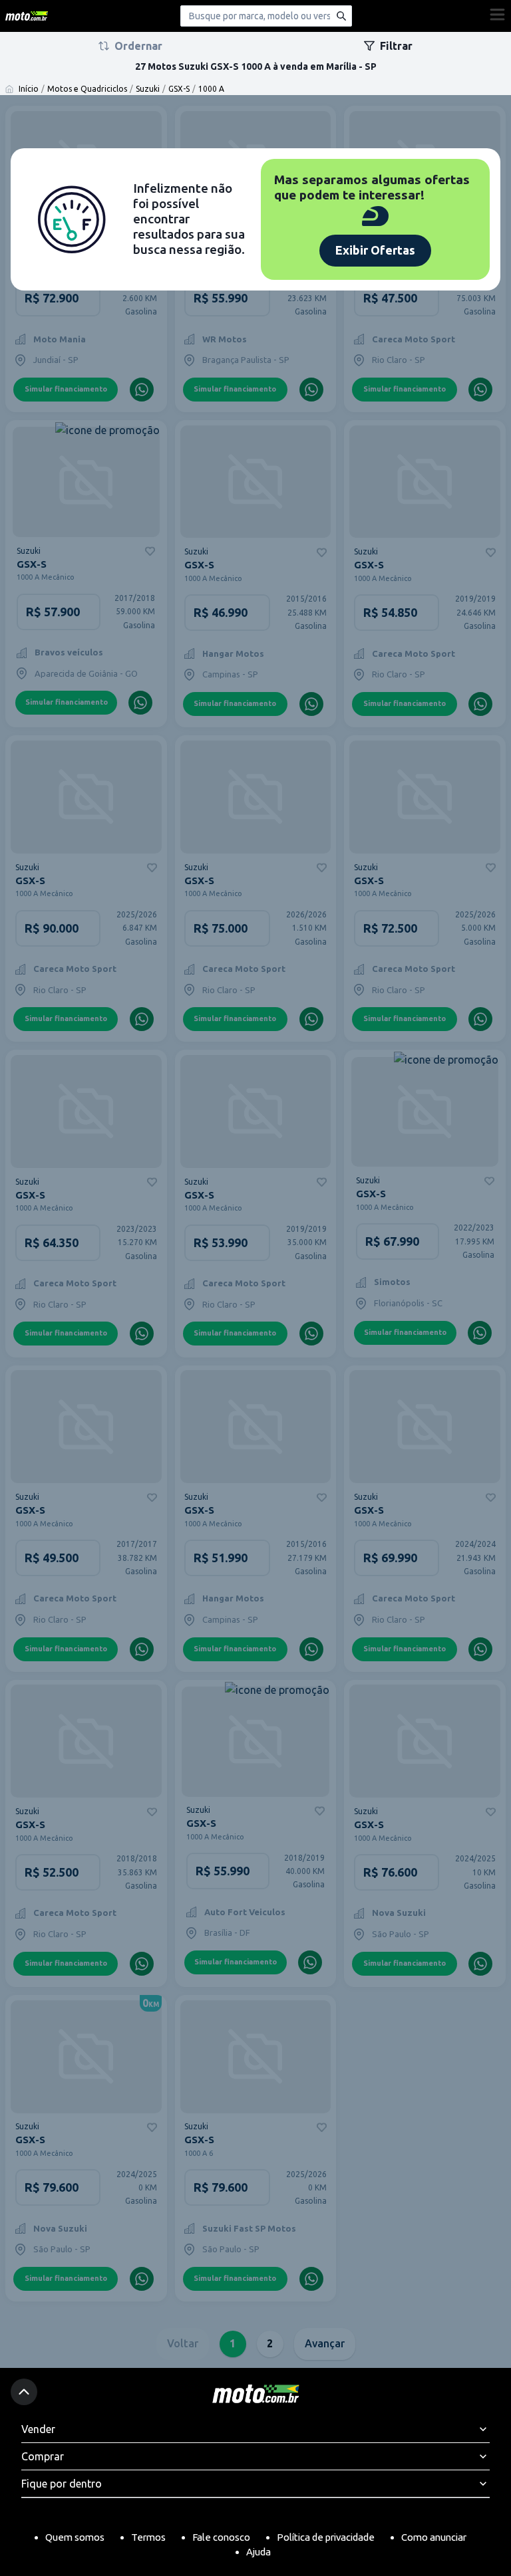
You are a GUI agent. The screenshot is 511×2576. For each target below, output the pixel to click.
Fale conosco (221, 2537)
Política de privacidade (326, 2537)
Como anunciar (434, 2537)
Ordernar (138, 46)
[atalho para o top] (24, 2392)
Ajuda (258, 2552)
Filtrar (396, 46)
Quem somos (75, 2537)
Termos (148, 2537)
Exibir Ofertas (375, 250)
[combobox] (266, 16)
